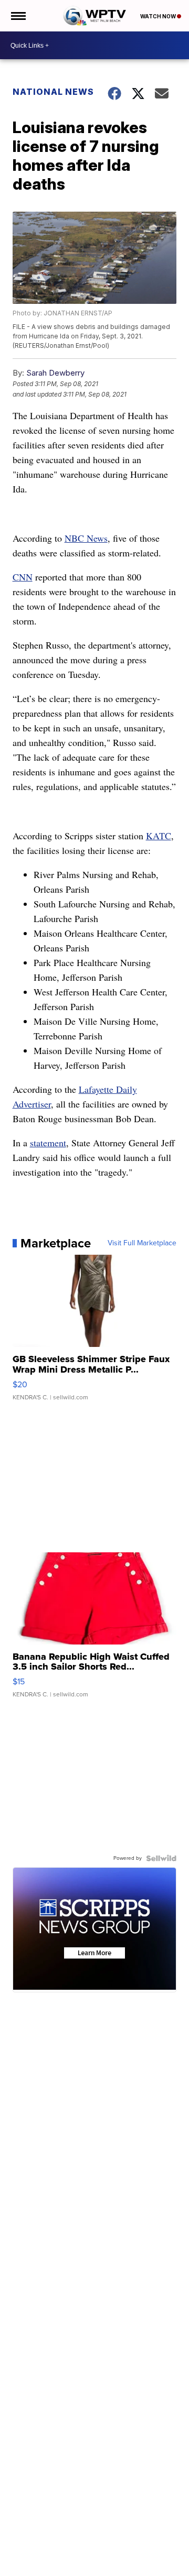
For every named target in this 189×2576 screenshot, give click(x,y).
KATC (159, 836)
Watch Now (159, 16)
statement (48, 1143)
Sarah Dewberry (55, 373)
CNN (23, 577)
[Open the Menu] (18, 16)
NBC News (86, 538)
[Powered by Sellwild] (161, 1858)
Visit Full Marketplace (142, 1243)
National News (53, 92)
